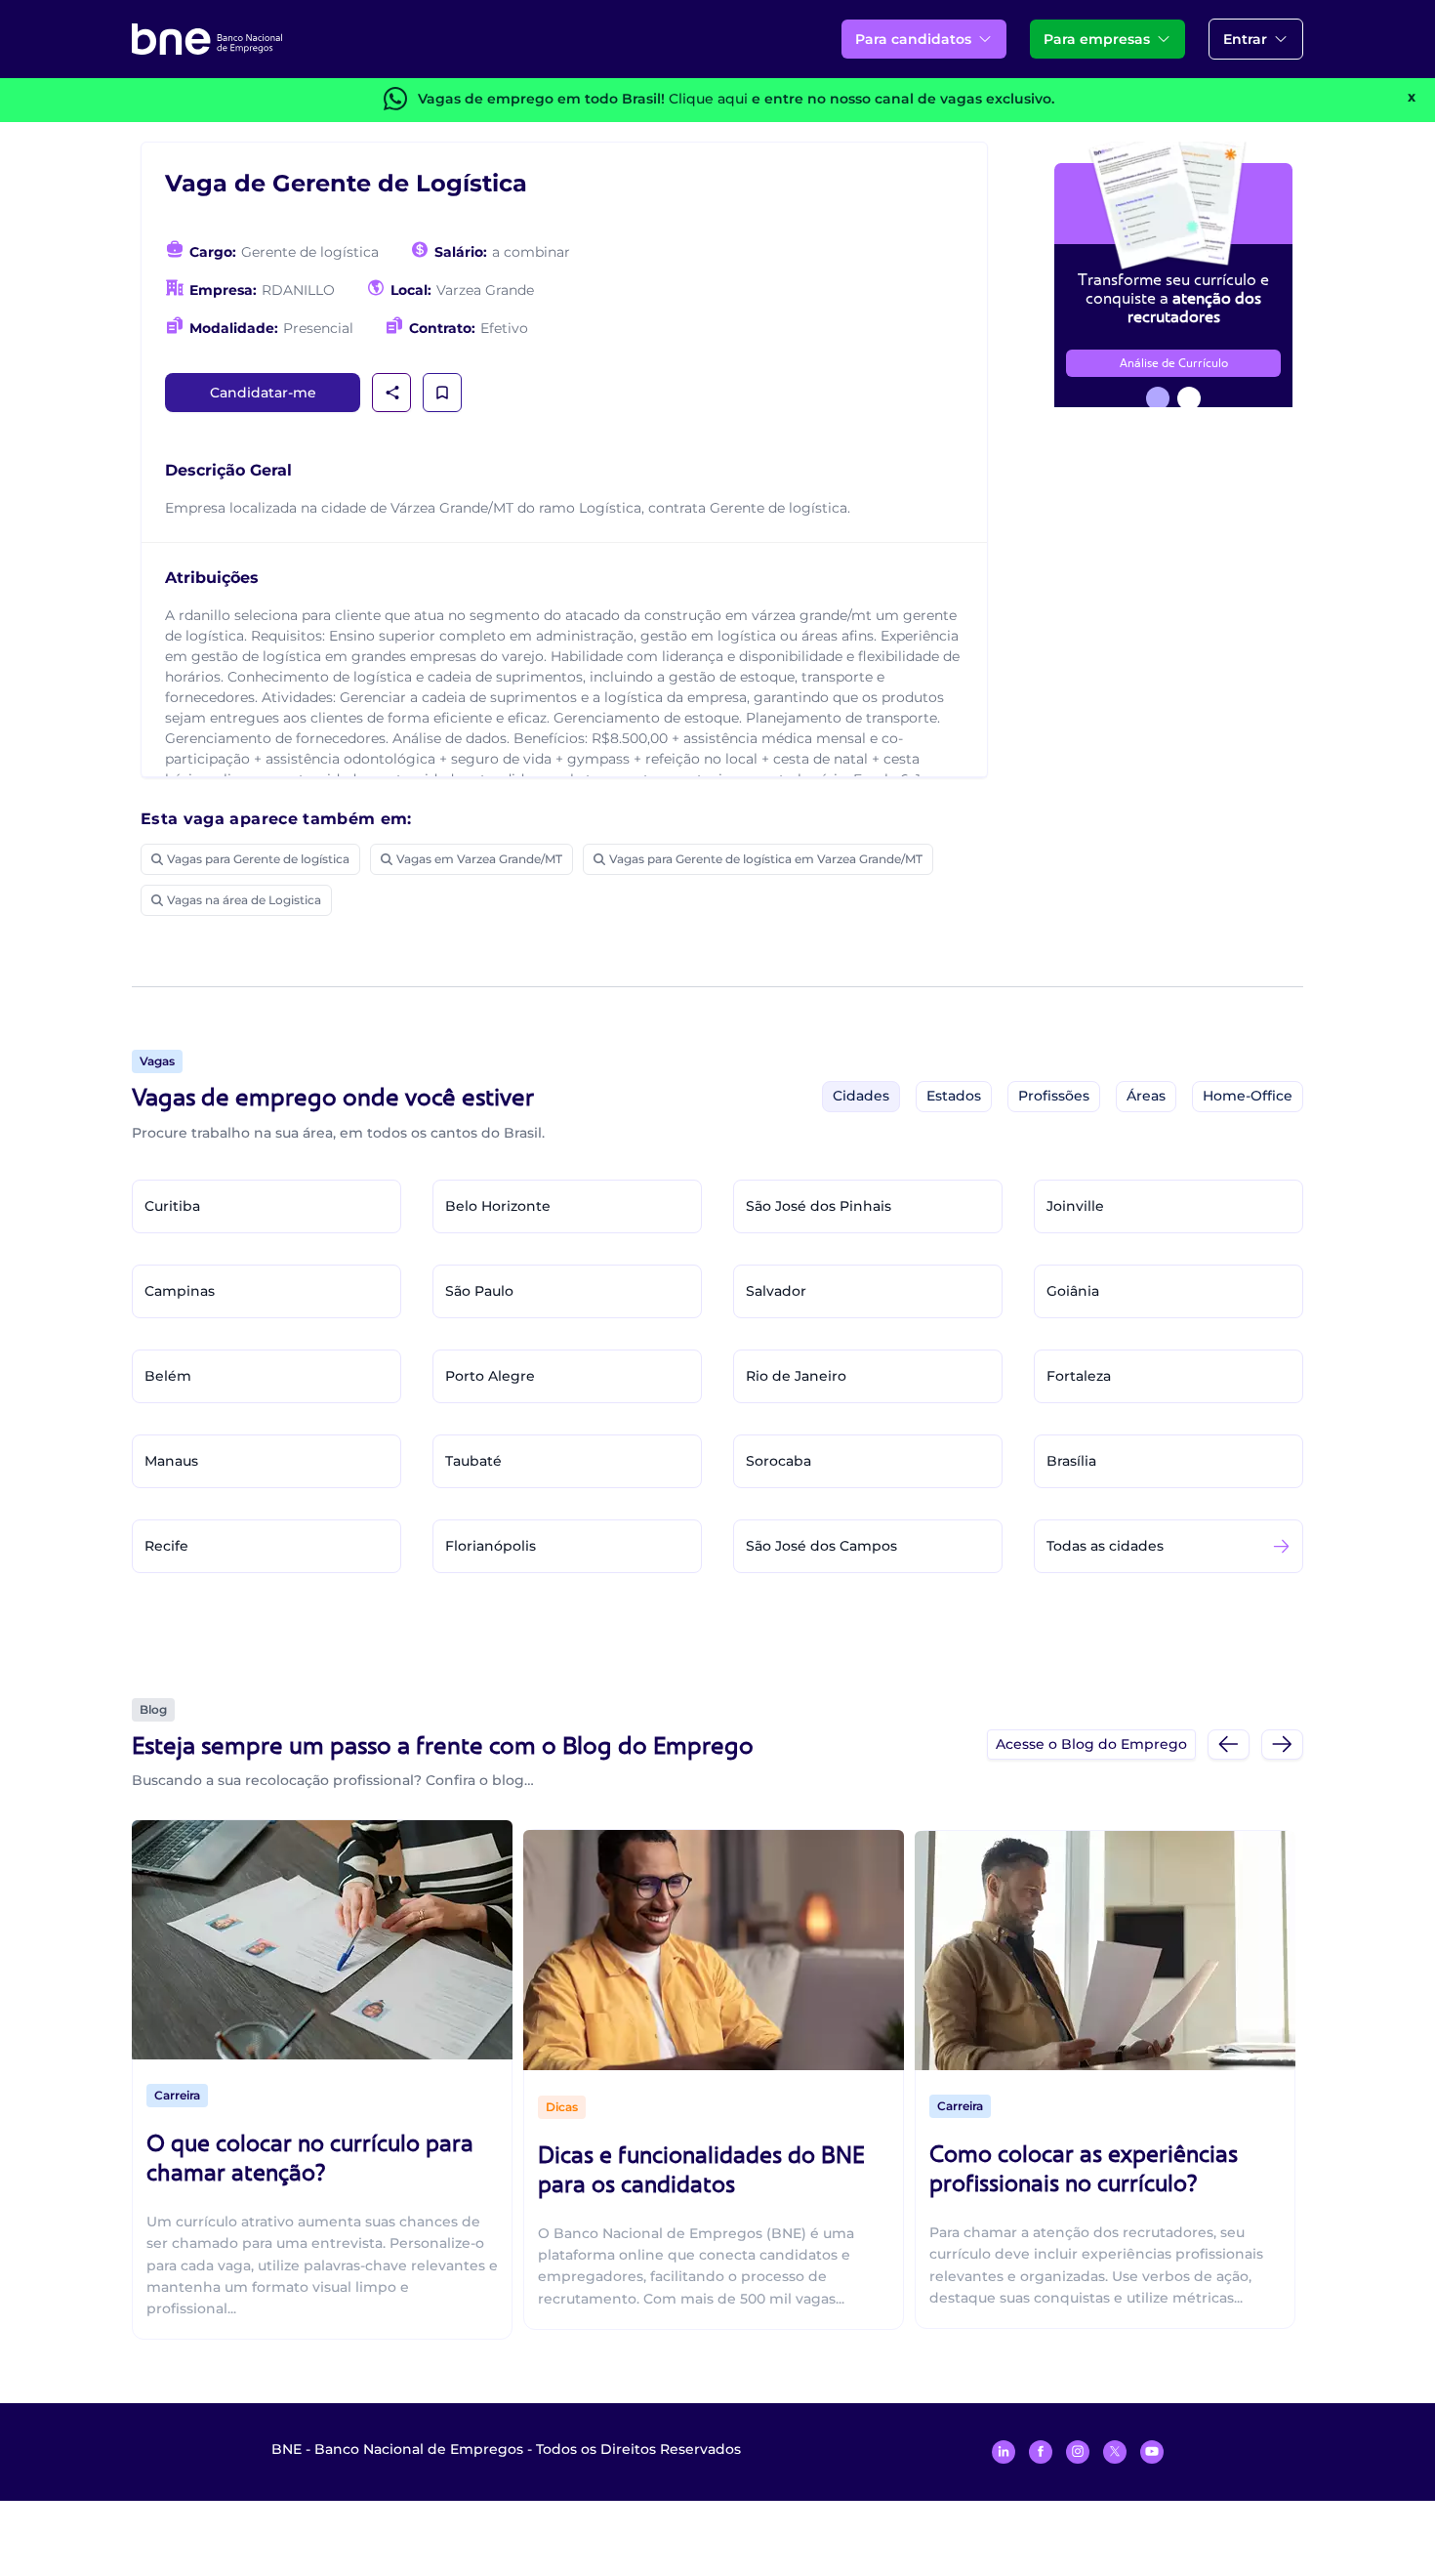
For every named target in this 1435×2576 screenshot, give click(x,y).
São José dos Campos (821, 1546)
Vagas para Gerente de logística (258, 859)
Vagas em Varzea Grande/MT (479, 859)
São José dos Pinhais (819, 1206)
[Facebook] (1041, 2452)
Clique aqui (708, 99)
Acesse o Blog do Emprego (1091, 1744)
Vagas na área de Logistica (244, 900)
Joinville (1075, 1206)
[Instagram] (1078, 2452)
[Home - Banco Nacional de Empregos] (207, 39)
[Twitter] (1115, 2452)
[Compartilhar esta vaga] (392, 393)
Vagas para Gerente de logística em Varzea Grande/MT (766, 859)
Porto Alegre (490, 1376)
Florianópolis (491, 1546)
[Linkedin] (1004, 2452)
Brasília (1071, 1461)
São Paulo (479, 1291)
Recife (166, 1546)
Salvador (776, 1291)
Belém (168, 1376)
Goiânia (1073, 1291)
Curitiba (172, 1206)
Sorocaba (779, 1461)
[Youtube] (1152, 2452)
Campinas (180, 1291)
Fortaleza (1079, 1376)
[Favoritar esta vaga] (442, 393)
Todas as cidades (1105, 1546)
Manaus (171, 1461)
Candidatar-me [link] (263, 393)
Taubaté (473, 1461)
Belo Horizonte (498, 1206)
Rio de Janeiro (796, 1376)
